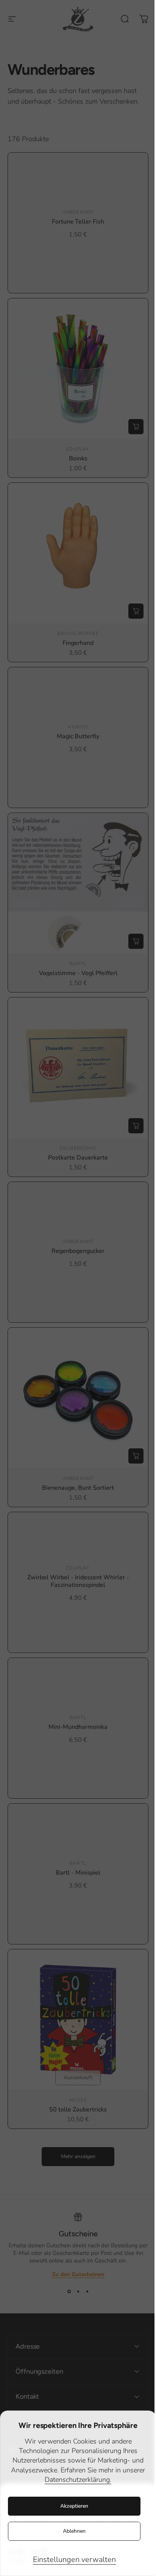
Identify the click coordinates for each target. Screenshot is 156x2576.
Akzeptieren (74, 2506)
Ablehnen (74, 2531)
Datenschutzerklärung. (78, 2480)
